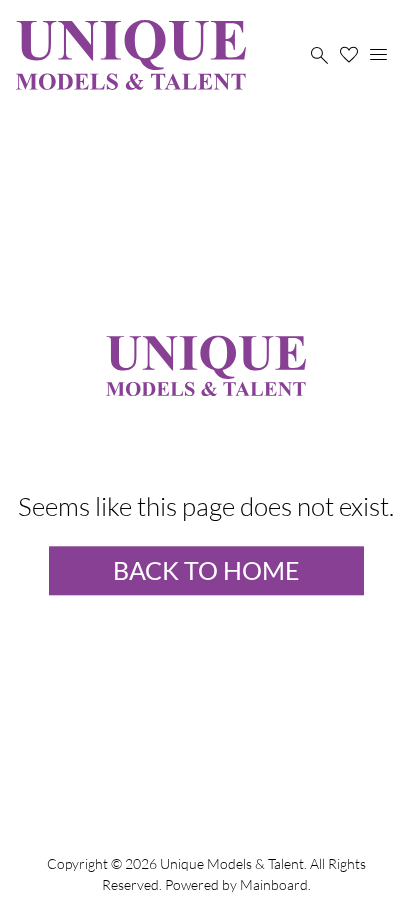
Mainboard (274, 884)
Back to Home (206, 570)
